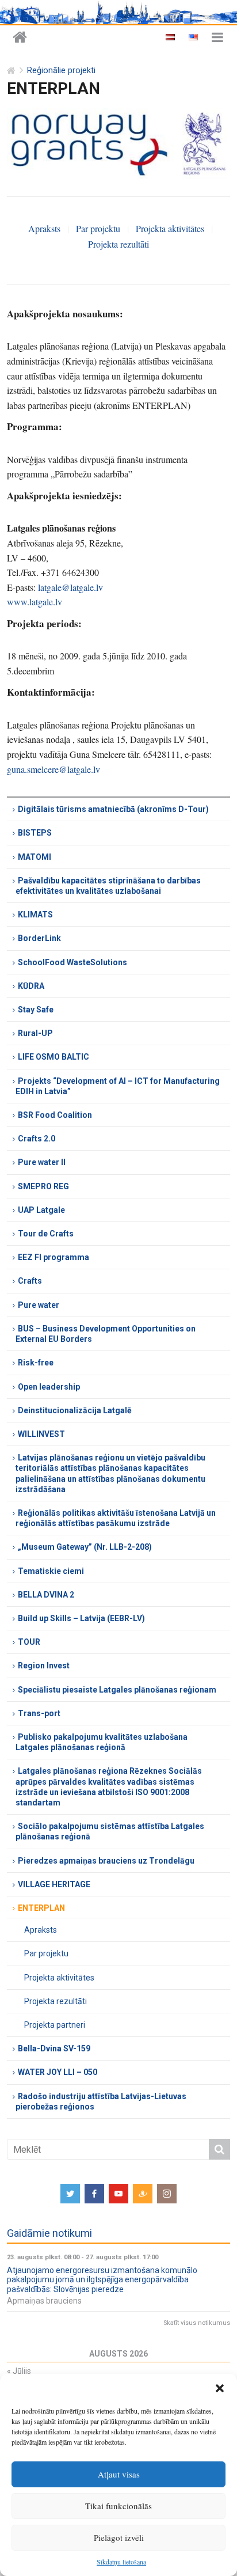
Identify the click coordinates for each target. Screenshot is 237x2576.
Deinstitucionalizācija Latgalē (75, 1410)
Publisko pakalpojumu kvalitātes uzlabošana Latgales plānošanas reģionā (102, 1742)
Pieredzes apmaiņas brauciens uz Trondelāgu (106, 1861)
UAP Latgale (41, 1210)
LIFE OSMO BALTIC (53, 1057)
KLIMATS (35, 915)
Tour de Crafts (46, 1234)
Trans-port (39, 1713)
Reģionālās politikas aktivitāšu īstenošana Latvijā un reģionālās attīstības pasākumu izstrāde (116, 1518)
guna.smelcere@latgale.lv (53, 769)
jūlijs (19, 2371)
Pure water (39, 1305)
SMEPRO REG (43, 1186)
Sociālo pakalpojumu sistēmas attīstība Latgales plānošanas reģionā (110, 1831)
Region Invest (44, 1666)
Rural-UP (35, 1033)
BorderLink (39, 938)
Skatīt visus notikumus (197, 2323)
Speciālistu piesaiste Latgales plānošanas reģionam (117, 1690)
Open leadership (49, 1387)
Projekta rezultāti (118, 244)
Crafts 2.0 (37, 1139)
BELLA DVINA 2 (46, 1595)
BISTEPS (35, 833)
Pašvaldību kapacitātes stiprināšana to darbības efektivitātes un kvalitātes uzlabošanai (108, 886)
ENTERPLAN (41, 1908)
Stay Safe (36, 1010)
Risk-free (36, 1363)
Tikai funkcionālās (118, 2506)
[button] (220, 2388)
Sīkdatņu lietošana (121, 2562)
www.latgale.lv (35, 602)
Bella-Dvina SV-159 (54, 2048)
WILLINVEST (41, 1434)
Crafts (30, 1281)
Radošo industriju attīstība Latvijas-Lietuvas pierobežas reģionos (101, 2101)
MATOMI (35, 857)
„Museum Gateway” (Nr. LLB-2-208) (85, 1547)
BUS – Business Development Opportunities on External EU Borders (106, 1334)
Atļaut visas (119, 2474)
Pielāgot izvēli (119, 2537)
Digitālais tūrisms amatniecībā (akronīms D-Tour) (113, 809)
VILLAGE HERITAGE (54, 1884)
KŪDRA (31, 986)
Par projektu (98, 228)
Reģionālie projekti (61, 71)
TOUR (29, 1642)
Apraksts (44, 228)
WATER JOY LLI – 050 (58, 2072)
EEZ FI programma (53, 1257)
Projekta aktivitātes (170, 228)
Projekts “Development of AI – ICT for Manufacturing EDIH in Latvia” (118, 1086)
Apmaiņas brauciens (44, 2301)
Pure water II (42, 1162)
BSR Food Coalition (55, 1115)
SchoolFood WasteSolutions (72, 962)
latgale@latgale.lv (70, 587)
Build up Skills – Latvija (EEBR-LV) (81, 1618)
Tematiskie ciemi (51, 1571)
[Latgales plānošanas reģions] (20, 38)
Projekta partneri (55, 2025)
